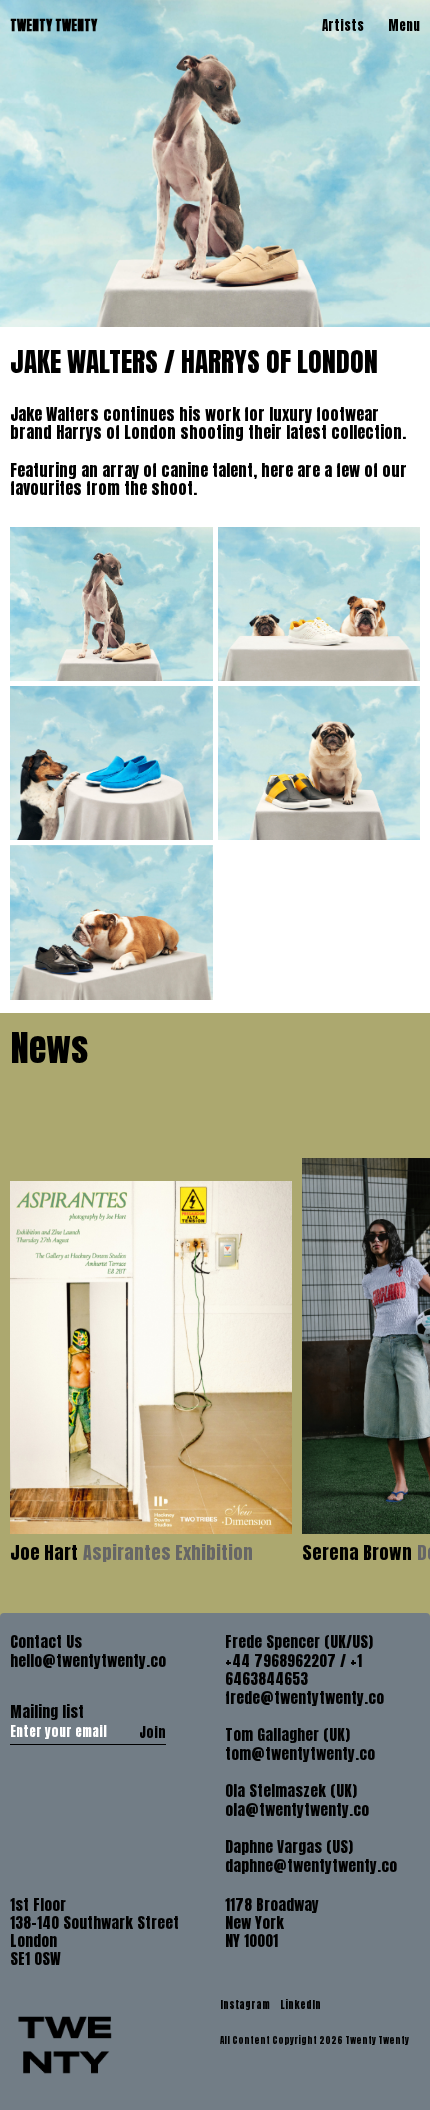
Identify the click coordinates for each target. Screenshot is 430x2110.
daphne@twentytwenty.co (311, 1866)
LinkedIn (300, 2004)
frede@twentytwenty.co (304, 1698)
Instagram (246, 2004)
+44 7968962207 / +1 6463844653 (293, 1670)
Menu (404, 25)
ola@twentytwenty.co (297, 1810)
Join (152, 1732)
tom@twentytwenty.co (300, 1754)
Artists (343, 25)
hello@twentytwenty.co (88, 1661)
